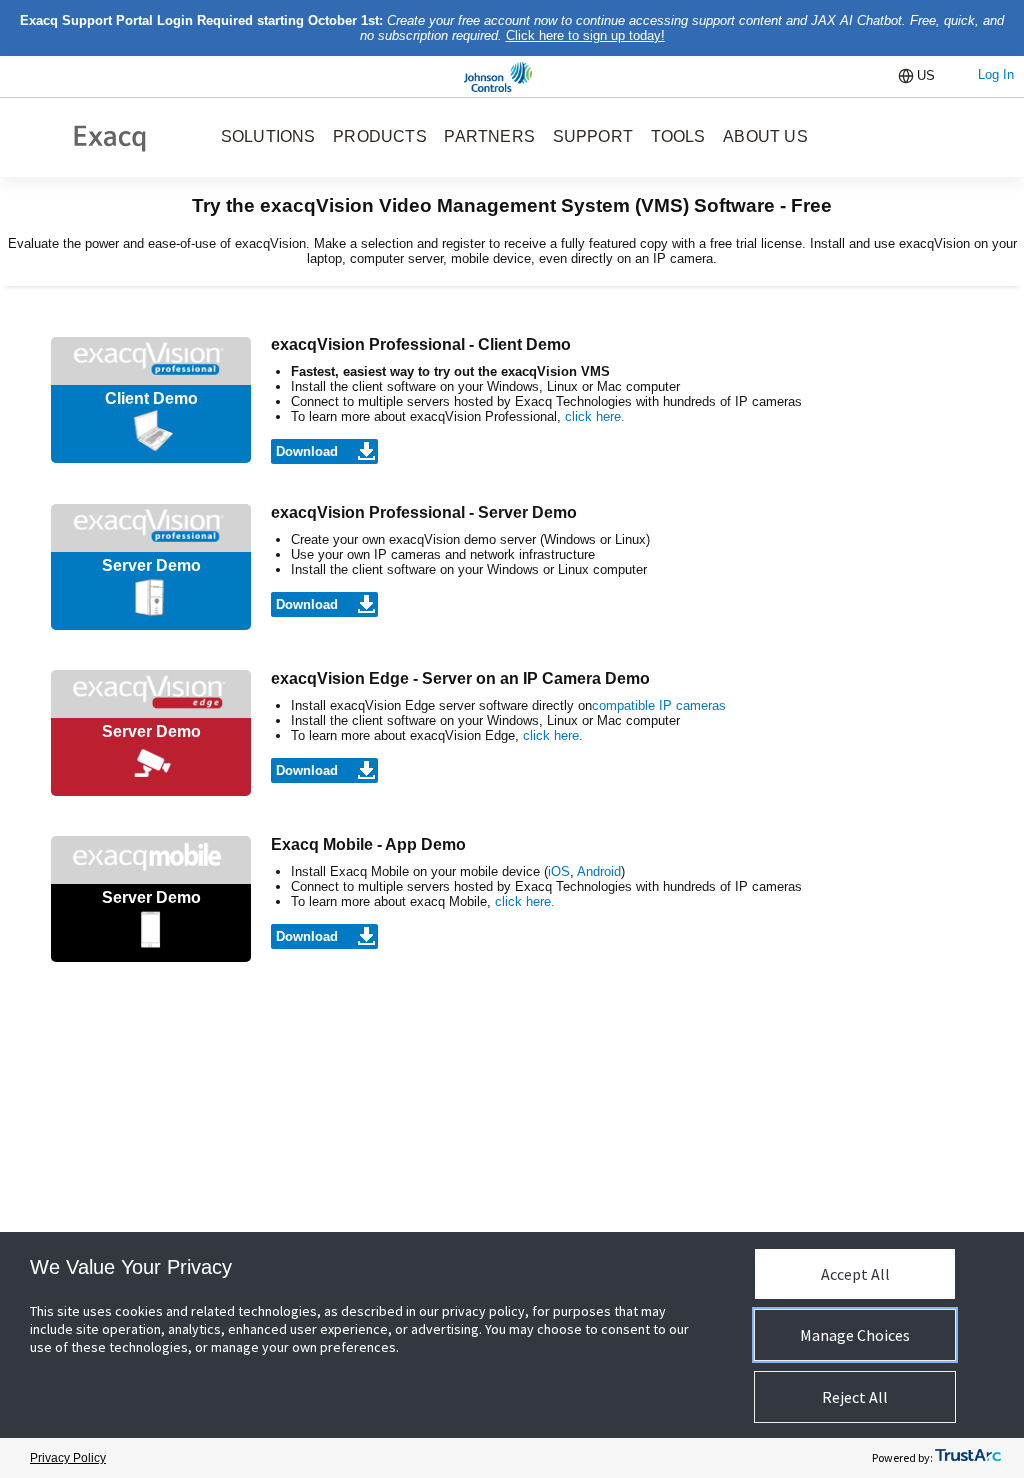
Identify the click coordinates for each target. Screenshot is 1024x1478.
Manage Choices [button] (855, 1335)
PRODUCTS (380, 136)
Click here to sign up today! (585, 35)
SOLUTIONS (268, 136)
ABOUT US (765, 136)
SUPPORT (593, 136)
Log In (996, 74)
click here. (595, 416)
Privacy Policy (68, 1458)
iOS (559, 871)
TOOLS (678, 136)
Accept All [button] (855, 1274)
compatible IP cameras (659, 705)
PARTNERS (489, 136)
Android (599, 871)
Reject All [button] (855, 1397)
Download (307, 451)
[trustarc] (968, 1458)
